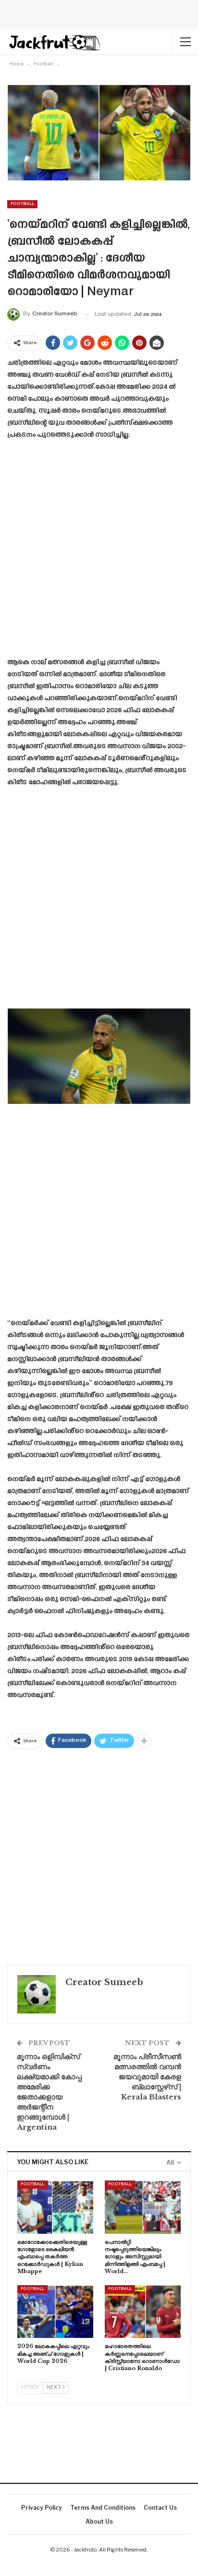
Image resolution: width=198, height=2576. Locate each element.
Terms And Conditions (103, 2508)
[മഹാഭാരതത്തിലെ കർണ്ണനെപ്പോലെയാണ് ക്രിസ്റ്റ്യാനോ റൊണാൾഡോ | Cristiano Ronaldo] (143, 2312)
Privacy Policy (42, 2508)
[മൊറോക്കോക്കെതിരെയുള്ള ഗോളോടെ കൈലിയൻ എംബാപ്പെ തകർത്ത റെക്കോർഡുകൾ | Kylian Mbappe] (55, 2207)
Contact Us (160, 2508)
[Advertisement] (99, 552)
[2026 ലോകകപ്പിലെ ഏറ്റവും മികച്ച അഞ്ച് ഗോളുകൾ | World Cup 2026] (55, 2312)
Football (22, 204)
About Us (99, 2522)
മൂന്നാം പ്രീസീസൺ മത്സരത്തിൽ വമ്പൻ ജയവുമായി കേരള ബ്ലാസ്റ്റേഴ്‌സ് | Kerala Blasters (147, 2077)
